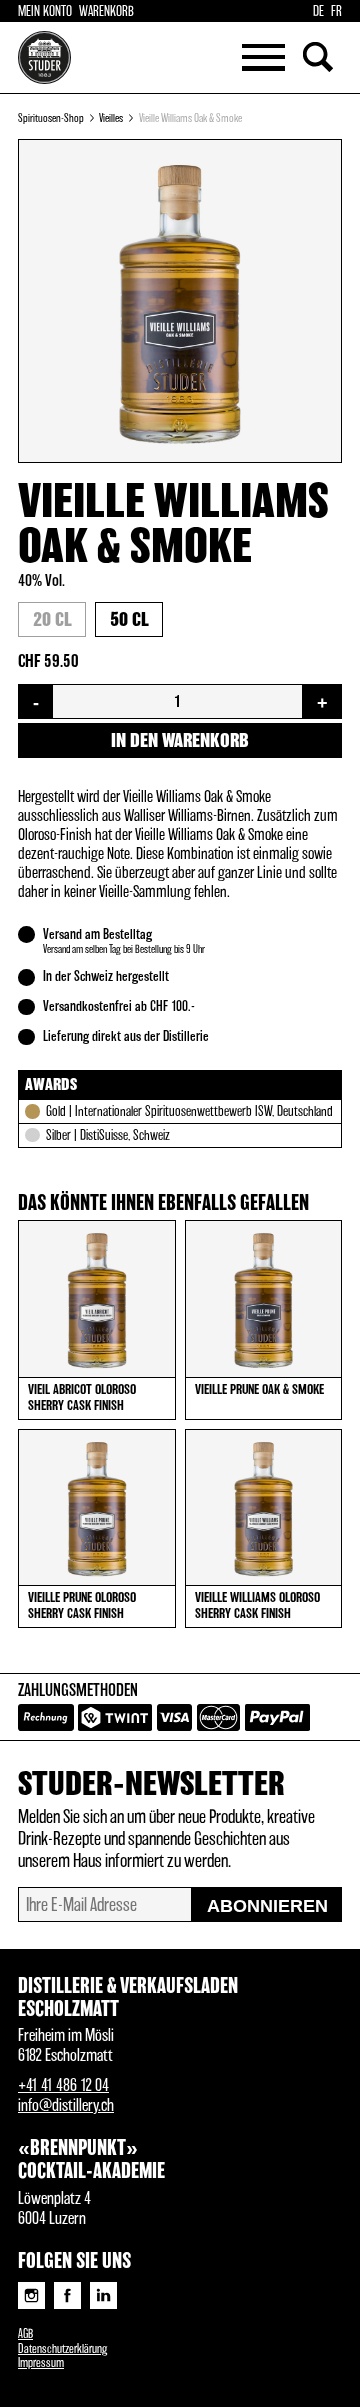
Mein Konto (45, 12)
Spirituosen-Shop (51, 118)
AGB (25, 2334)
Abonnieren (267, 1906)
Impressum (41, 2363)
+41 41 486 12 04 (63, 2086)
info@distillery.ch (66, 2106)
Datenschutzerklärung (62, 2349)
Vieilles (111, 118)
